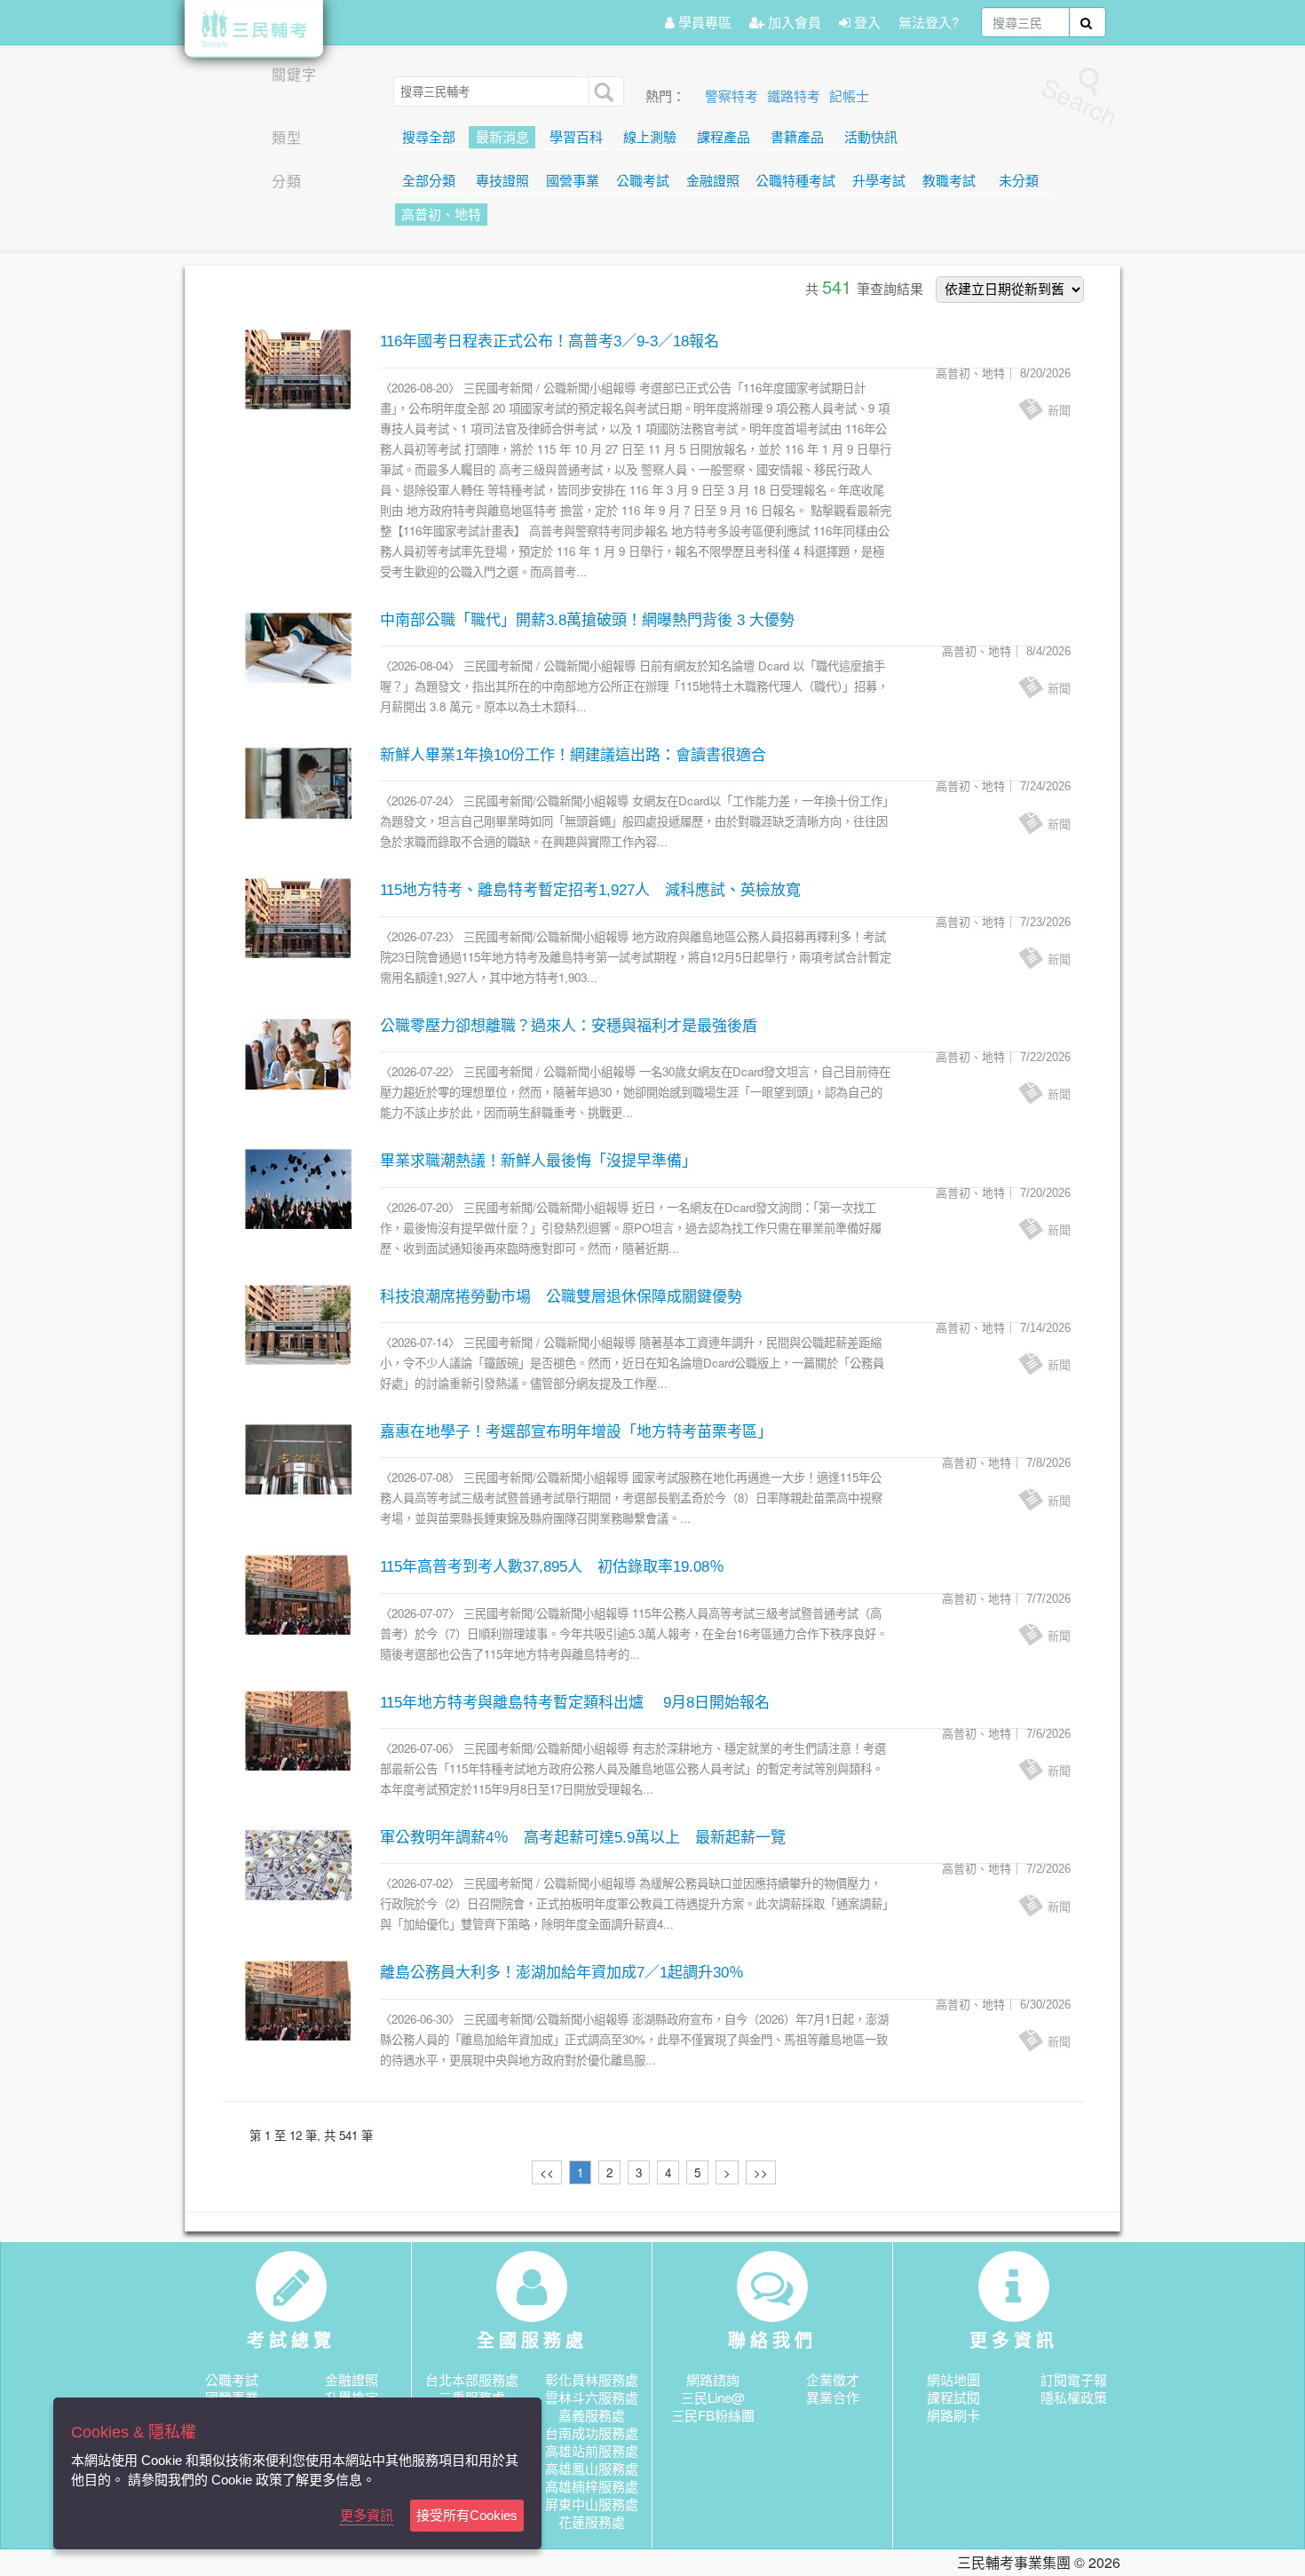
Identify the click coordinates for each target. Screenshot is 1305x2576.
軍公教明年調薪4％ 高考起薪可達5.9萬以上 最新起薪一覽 (583, 1838)
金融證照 (713, 181)
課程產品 (724, 138)
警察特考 (733, 97)
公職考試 (643, 181)
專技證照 (502, 181)
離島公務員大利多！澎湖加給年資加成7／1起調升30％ (562, 1973)
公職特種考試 (795, 181)
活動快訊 (871, 138)
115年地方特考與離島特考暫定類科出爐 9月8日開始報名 (575, 1703)
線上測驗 (650, 138)
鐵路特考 (795, 97)
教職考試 (949, 181)
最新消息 (502, 138)
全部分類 (429, 181)
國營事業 (573, 181)
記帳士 (849, 97)
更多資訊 (367, 2515)
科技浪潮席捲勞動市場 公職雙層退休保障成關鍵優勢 (561, 1297)
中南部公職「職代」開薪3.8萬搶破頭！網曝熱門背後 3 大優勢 (587, 620)
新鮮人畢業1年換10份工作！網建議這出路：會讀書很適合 (573, 755)
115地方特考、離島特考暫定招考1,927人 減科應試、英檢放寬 (590, 890)
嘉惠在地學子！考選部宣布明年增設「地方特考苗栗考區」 (576, 1432)
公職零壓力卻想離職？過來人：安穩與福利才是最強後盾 (569, 1026)
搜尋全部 (429, 138)
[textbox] (1025, 22)
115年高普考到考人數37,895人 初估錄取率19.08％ (552, 1567)
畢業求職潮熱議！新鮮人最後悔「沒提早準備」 (538, 1161)
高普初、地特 (441, 215)
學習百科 (576, 138)
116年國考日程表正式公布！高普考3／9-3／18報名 (550, 341)
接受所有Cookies (467, 2515)
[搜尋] (602, 91)
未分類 (1019, 181)
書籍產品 (797, 138)
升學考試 (879, 181)
